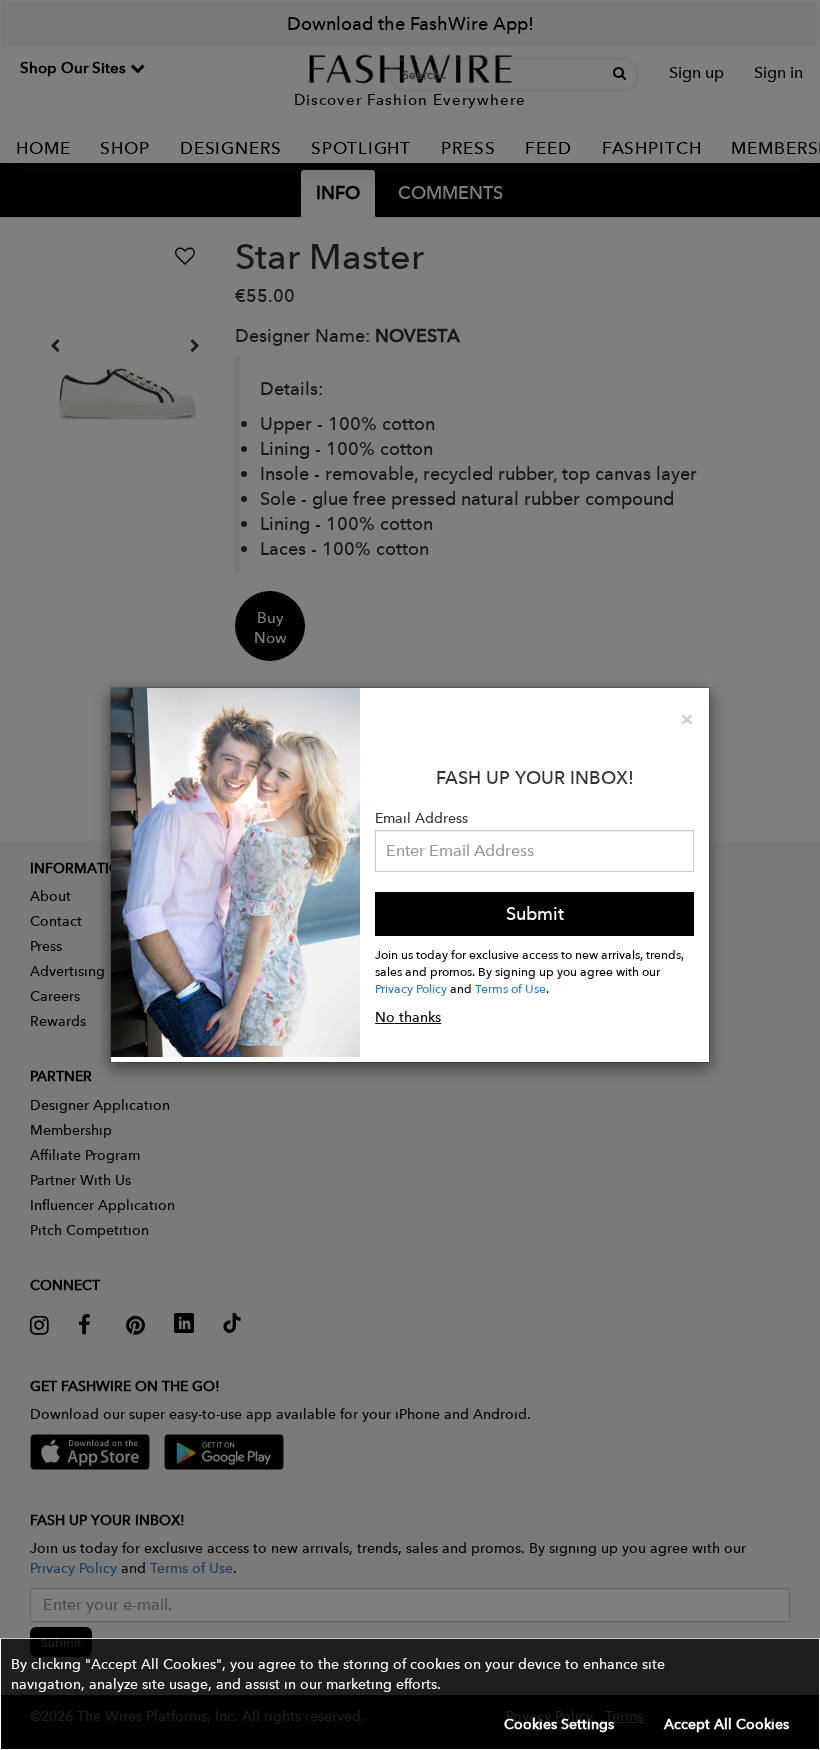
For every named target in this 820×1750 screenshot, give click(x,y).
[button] (410, 1694)
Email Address (421, 818)
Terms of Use (510, 988)
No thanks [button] (408, 1017)
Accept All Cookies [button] (726, 1724)
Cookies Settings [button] (559, 1724)
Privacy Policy (411, 988)
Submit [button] (535, 913)
